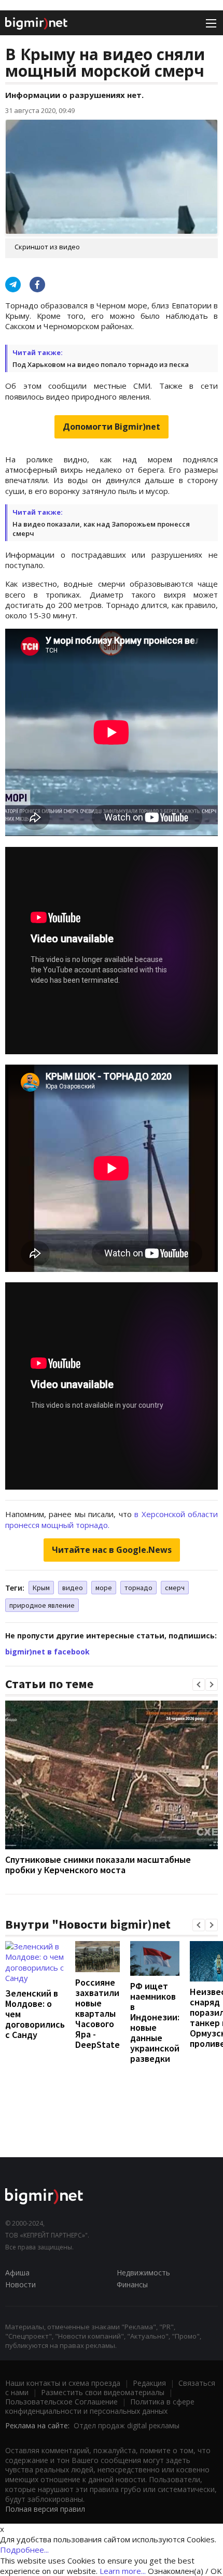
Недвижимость (143, 2273)
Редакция (149, 2383)
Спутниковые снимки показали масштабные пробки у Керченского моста (98, 1865)
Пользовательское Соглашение (61, 2402)
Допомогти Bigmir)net (112, 427)
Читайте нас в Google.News (112, 1550)
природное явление (42, 1605)
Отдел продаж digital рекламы (127, 2425)
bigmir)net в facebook (47, 1652)
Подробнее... (24, 2550)
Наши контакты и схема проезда (63, 2383)
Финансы (132, 2284)
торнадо (138, 1588)
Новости (20, 2284)
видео (73, 1588)
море (104, 1588)
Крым (41, 1588)
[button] (199, 1685)
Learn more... (123, 2571)
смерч (175, 1588)
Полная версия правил (45, 2509)
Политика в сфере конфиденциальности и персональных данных (100, 2406)
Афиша (17, 2273)
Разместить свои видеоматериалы (103, 2392)
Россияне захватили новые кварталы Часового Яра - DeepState (97, 2013)
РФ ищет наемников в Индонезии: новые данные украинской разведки (155, 2022)
